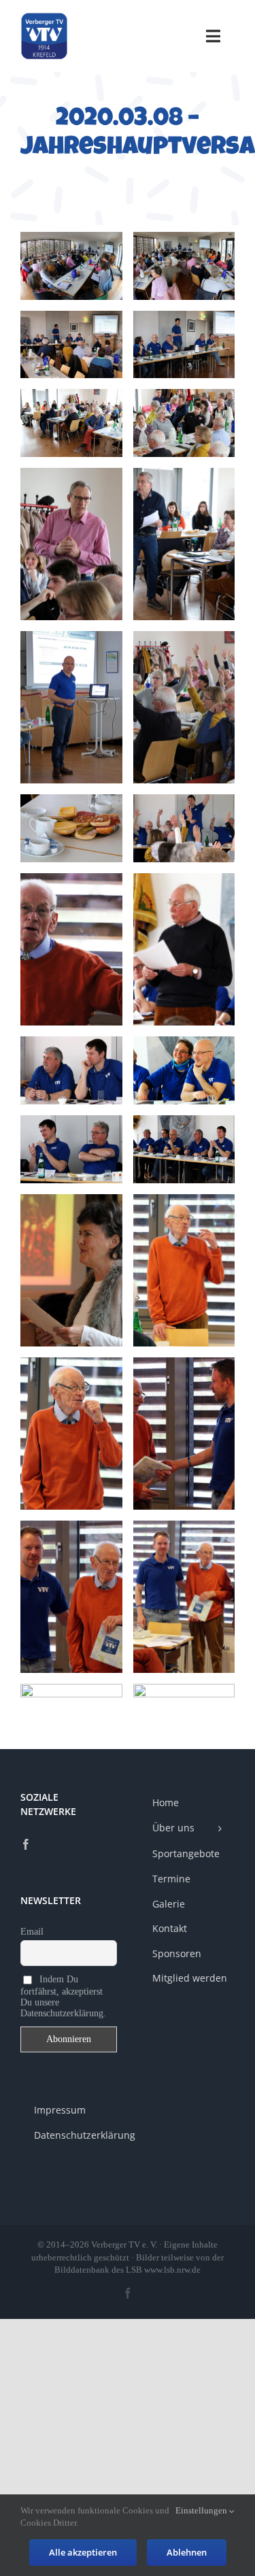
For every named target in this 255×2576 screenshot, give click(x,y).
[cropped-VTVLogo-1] (44, 17)
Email (32, 1932)
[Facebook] (26, 1844)
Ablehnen (187, 2552)
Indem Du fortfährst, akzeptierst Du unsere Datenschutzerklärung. (63, 1996)
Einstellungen (202, 2510)
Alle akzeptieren (83, 2552)
